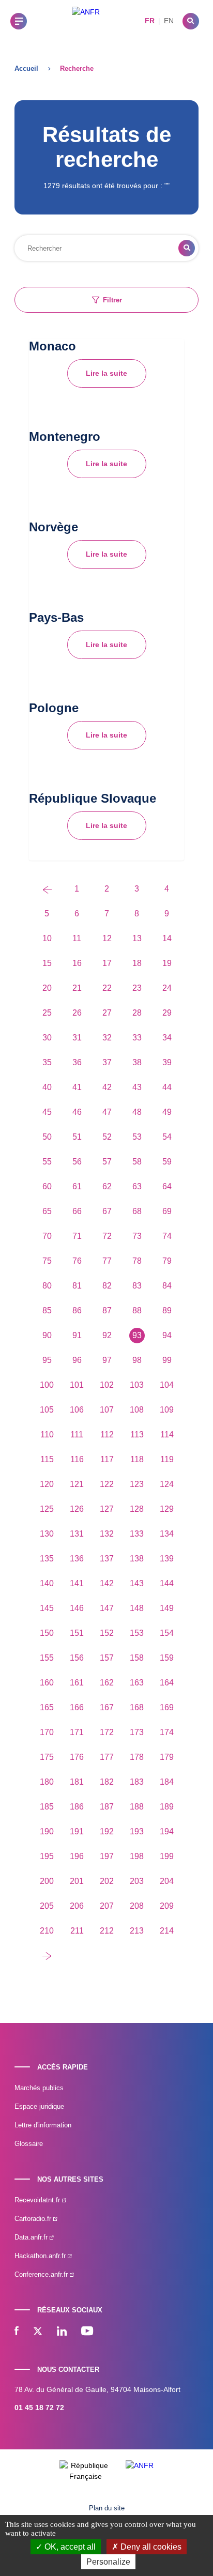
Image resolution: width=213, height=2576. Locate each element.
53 (137, 1137)
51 (77, 1137)
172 (107, 1732)
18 (137, 963)
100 (47, 1385)
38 (137, 1062)
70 (47, 1236)
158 (137, 1658)
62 (107, 1186)
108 (137, 1410)
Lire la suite (106, 373)
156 (77, 1658)
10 (47, 938)
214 (167, 1931)
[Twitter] (38, 2332)
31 (77, 1038)
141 (77, 1583)
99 (167, 1360)
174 (167, 1732)
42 (107, 1087)
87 (107, 1310)
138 (137, 1559)
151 (77, 1633)
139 (167, 1559)
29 (167, 1013)
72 (107, 1236)
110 (47, 1435)
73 (137, 1236)
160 (47, 1683)
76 (77, 1261)
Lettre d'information (43, 2125)
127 (107, 1509)
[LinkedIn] (62, 2332)
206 (77, 1906)
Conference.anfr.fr (42, 2274)
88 (137, 1310)
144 (167, 1583)
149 (167, 1608)
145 (47, 1608)
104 (167, 1385)
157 (107, 1658)
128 (137, 1509)
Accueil (26, 68)
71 (77, 1236)
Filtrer (112, 300)
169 (167, 1707)
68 (137, 1211)
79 (167, 1261)
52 (107, 1137)
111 (77, 1435)
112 (107, 1435)
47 (107, 1112)
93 (137, 1335)
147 (107, 1608)
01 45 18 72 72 (39, 2408)
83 (137, 1286)
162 (107, 1683)
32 (107, 1038)
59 (167, 1162)
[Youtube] (87, 2332)
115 (47, 1459)
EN (169, 21)
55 (47, 1162)
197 (107, 1856)
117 (107, 1459)
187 (107, 1807)
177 (107, 1757)
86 (77, 1310)
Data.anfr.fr (32, 2237)
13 (137, 938)
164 (167, 1683)
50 (47, 1137)
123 (137, 1484)
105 (47, 1410)
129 (167, 1509)
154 (167, 1633)
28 (137, 1013)
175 (47, 1757)
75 (47, 1261)
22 (107, 988)
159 (167, 1658)
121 (77, 1484)
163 (137, 1683)
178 (137, 1757)
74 (167, 1236)
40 (47, 1087)
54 (167, 1137)
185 (47, 1807)
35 (47, 1062)
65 (47, 1211)
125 (47, 1509)
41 (77, 1087)
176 (77, 1757)
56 (77, 1162)
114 (167, 1435)
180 (47, 1782)
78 (137, 1261)
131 (77, 1534)
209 (167, 1906)
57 (107, 1162)
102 (107, 1385)
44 (167, 1087)
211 (77, 1931)
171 (77, 1732)
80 (47, 1286)
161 (77, 1683)
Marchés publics (39, 2088)
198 (137, 1856)
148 (137, 1608)
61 (77, 1186)
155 (47, 1658)
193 (137, 1831)
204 (167, 1881)
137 (107, 1559)
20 (47, 988)
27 (107, 1013)
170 (47, 1732)
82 (107, 1286)
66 (77, 1211)
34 (167, 1038)
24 (167, 988)
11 (77, 938)
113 (137, 1435)
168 (137, 1707)
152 (107, 1633)
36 (77, 1062)
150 (47, 1633)
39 (167, 1062)
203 (137, 1881)
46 (77, 1112)
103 (137, 1385)
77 (107, 1261)
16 (77, 963)
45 (47, 1112)
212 (107, 1931)
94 (167, 1335)
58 (137, 1162)
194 (167, 1831)
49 (167, 1112)
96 (77, 1360)
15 (47, 963)
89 (167, 1310)
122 (107, 1484)
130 (47, 1534)
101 (77, 1385)
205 (47, 1906)
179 (167, 1757)
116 (77, 1459)
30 (47, 1038)
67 (107, 1211)
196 (77, 1856)
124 (167, 1484)
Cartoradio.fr (34, 2219)
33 (137, 1038)
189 (167, 1807)
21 (77, 988)
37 (107, 1062)
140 (47, 1583)
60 (47, 1186)
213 (137, 1931)
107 (107, 1410)
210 (47, 1931)
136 (77, 1559)
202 (107, 1881)
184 (167, 1782)
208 (137, 1906)
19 (167, 963)
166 (77, 1707)
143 (137, 1583)
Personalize (108, 2562)
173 (137, 1732)
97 (107, 1360)
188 (137, 1807)
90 (47, 1335)
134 (167, 1534)
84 (167, 1286)
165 (47, 1707)
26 (77, 1013)
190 (47, 1831)
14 (167, 938)
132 (107, 1534)
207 (107, 1906)
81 (77, 1286)
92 (107, 1335)
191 (77, 1831)
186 (77, 1807)
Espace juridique (39, 2106)
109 (167, 1410)
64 (167, 1186)
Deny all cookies (150, 2547)
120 (47, 1484)
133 (137, 1534)
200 (47, 1881)
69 (167, 1211)
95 (47, 1360)
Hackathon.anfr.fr (41, 2256)
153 (137, 1633)
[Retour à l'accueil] (86, 21)
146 (77, 1608)
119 (167, 1459)
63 (137, 1186)
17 (107, 963)
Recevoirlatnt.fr (38, 2200)
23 (137, 988)
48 (137, 1112)
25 (47, 1013)
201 (77, 1881)
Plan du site (107, 2508)
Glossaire (29, 2144)
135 (47, 1559)
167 (107, 1707)
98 (137, 1360)
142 (107, 1583)
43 (137, 1087)
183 (137, 1782)
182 (107, 1782)
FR (150, 21)
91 (77, 1335)
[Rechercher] (191, 21)
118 (137, 1459)
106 (77, 1410)
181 (77, 1782)
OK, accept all (69, 2547)
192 (107, 1831)
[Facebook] (17, 2332)
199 (167, 1856)
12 (107, 938)
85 (47, 1310)
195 (47, 1856)
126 (77, 1509)
